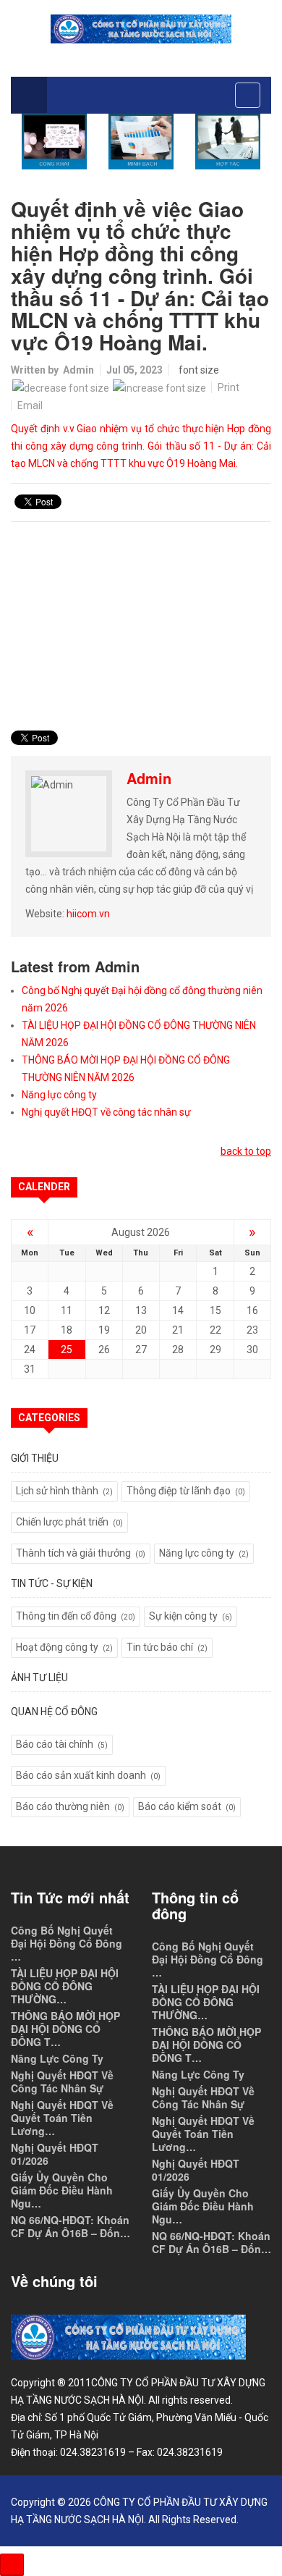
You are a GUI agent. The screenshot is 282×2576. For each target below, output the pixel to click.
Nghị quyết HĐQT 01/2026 (55, 2154)
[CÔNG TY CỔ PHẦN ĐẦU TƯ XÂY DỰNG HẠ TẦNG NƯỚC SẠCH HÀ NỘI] (141, 29)
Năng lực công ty (59, 1095)
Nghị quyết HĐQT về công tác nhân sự (106, 1112)
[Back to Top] (12, 2565)
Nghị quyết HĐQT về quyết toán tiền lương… (62, 2118)
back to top (246, 1151)
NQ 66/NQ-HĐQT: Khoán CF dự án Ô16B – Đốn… (70, 2226)
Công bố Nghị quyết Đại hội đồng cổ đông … (67, 1943)
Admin (78, 370)
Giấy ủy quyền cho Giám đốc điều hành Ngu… (62, 2190)
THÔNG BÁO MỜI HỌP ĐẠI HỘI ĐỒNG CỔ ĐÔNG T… (65, 2029)
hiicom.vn (88, 914)
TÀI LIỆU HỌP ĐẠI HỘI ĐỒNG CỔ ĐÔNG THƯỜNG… (65, 1986)
